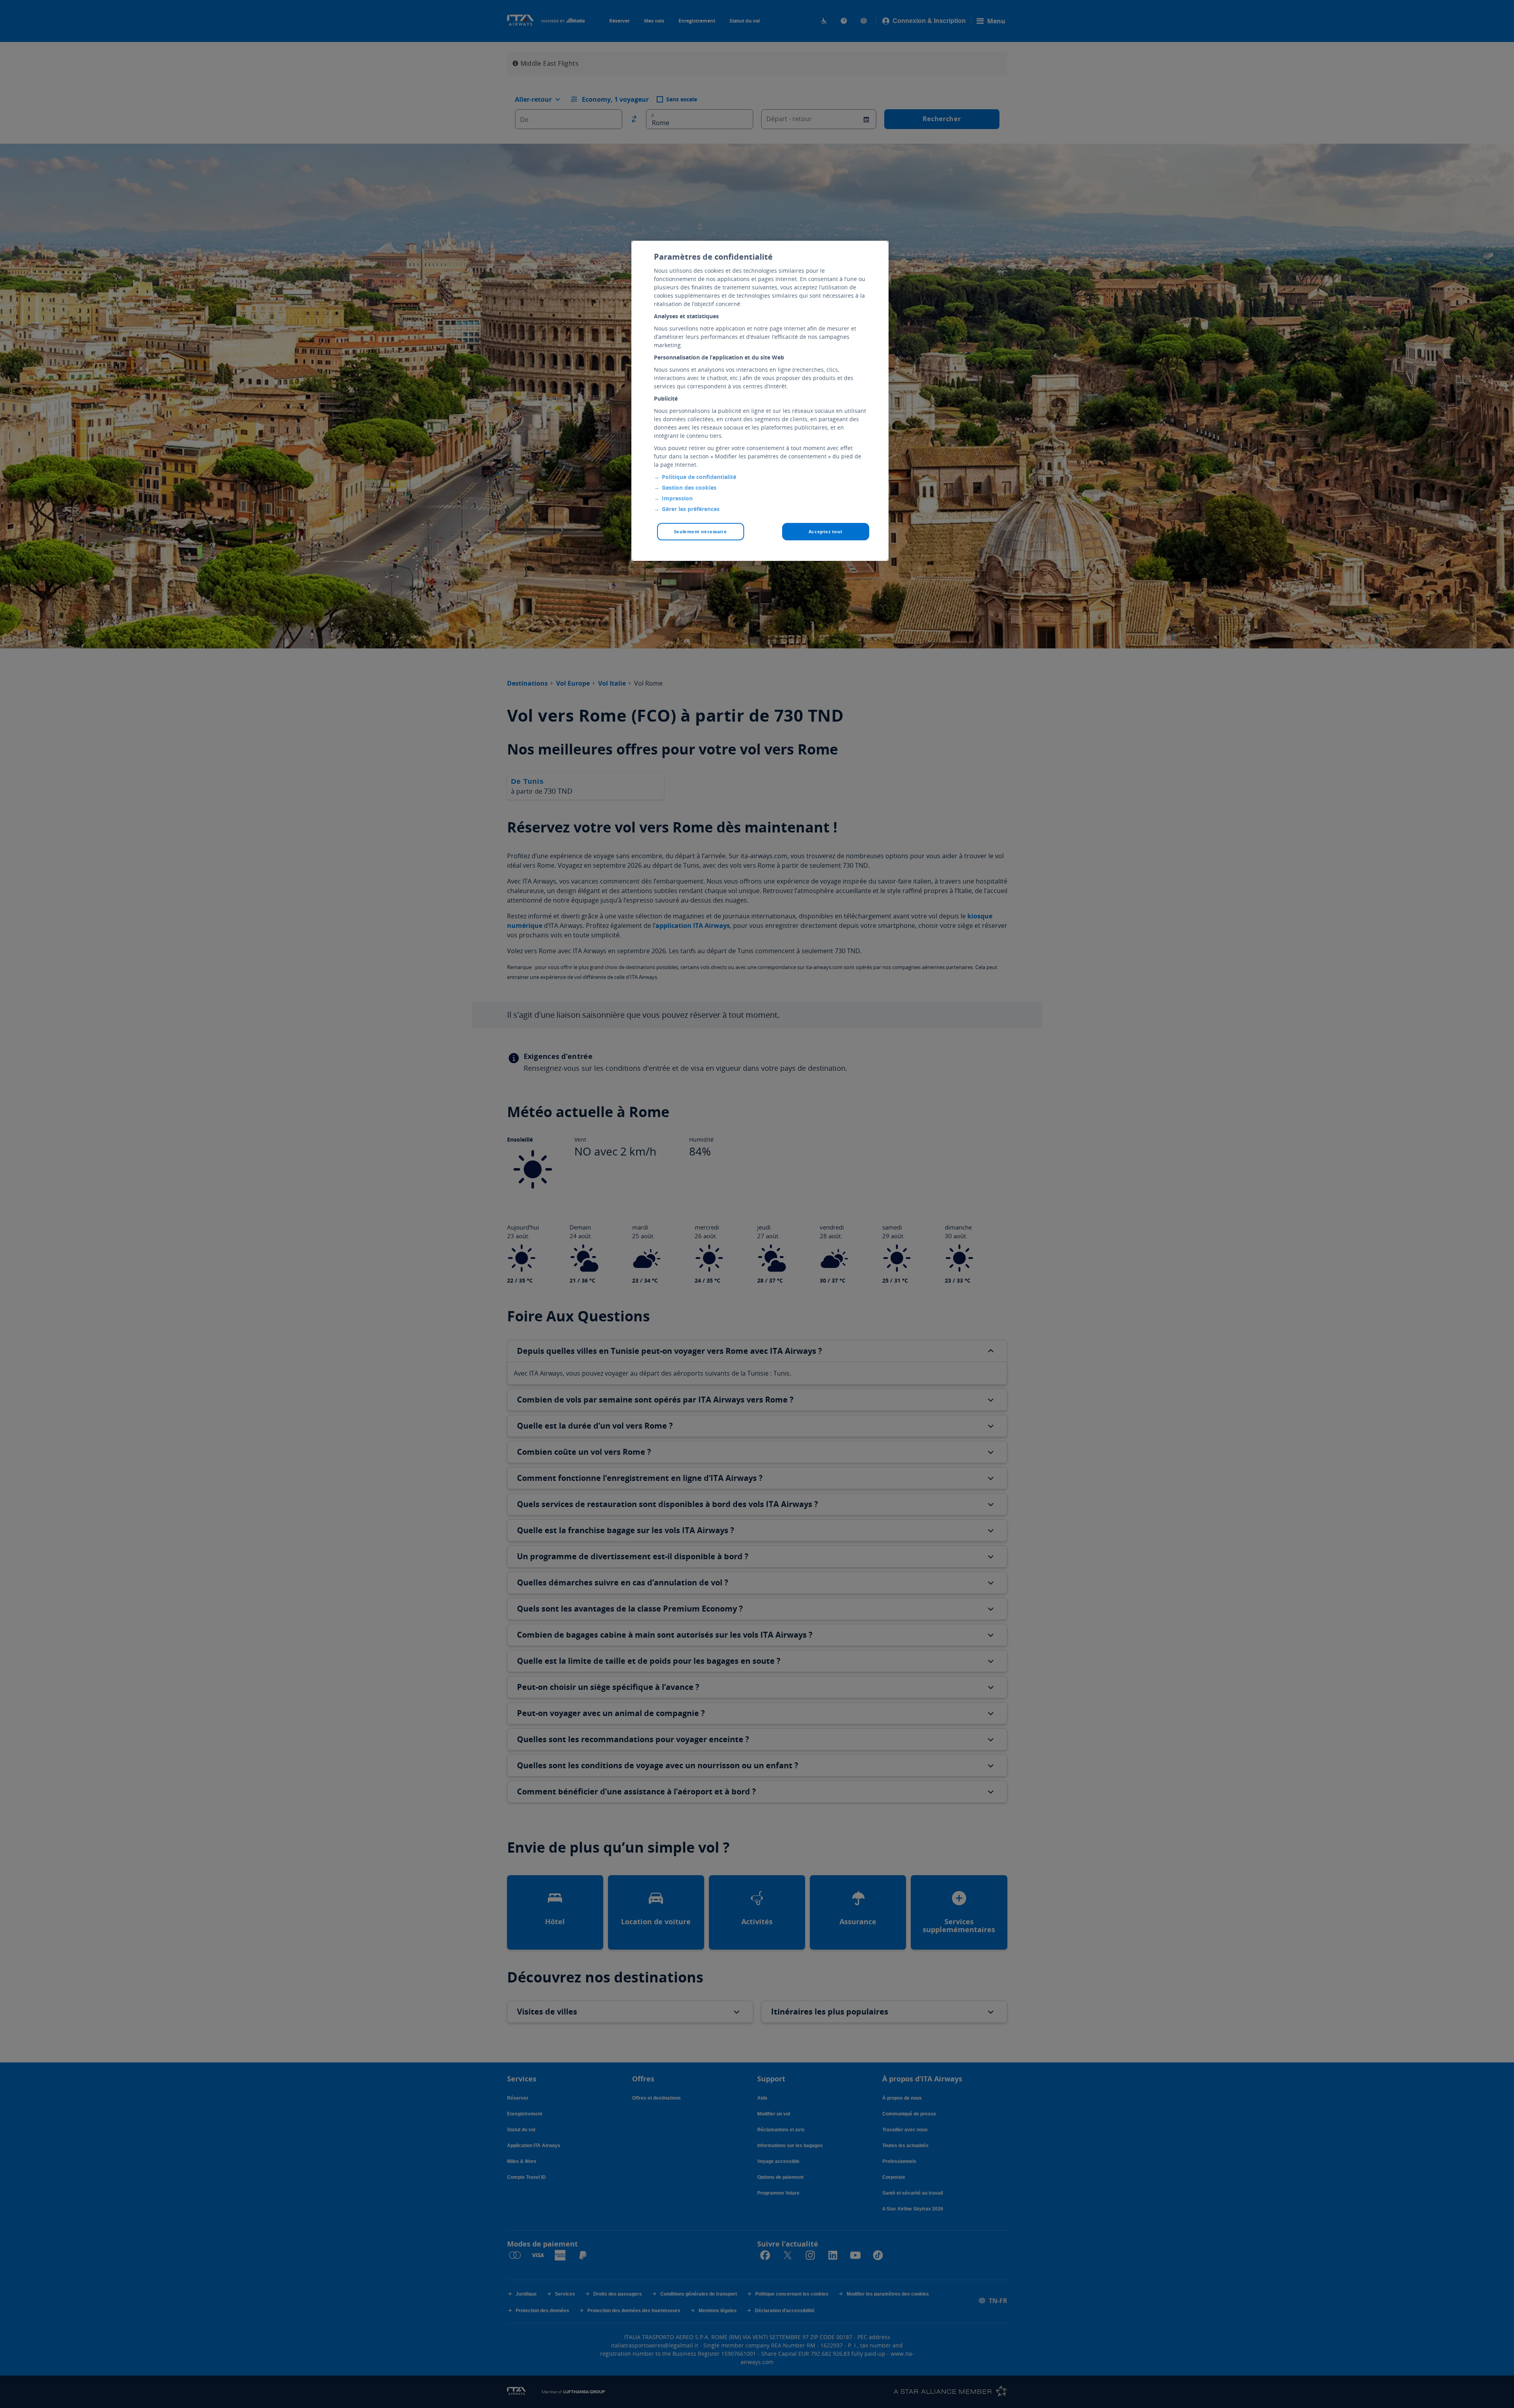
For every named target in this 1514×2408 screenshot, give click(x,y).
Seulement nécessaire (700, 531)
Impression (677, 498)
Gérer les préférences (691, 509)
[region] (760, 401)
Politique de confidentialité (699, 477)
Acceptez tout (825, 531)
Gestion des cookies (689, 487)
